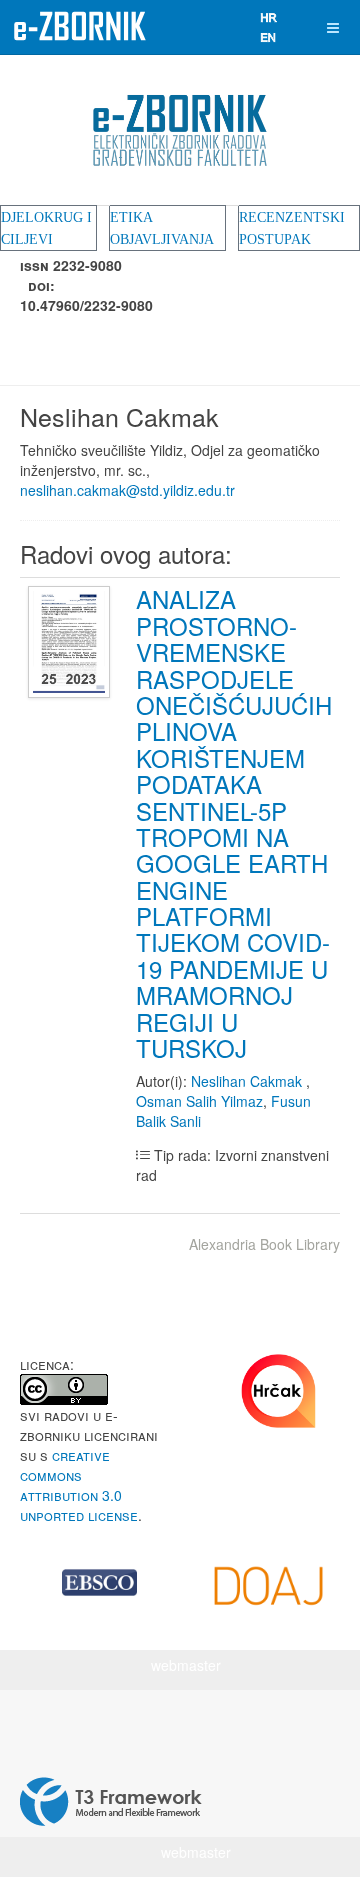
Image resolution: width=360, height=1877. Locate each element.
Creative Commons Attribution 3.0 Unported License (79, 1485)
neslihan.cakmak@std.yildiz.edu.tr (127, 490)
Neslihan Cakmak (248, 1081)
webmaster (186, 1665)
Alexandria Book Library (264, 1244)
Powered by (111, 1802)
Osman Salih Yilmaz (199, 1101)
